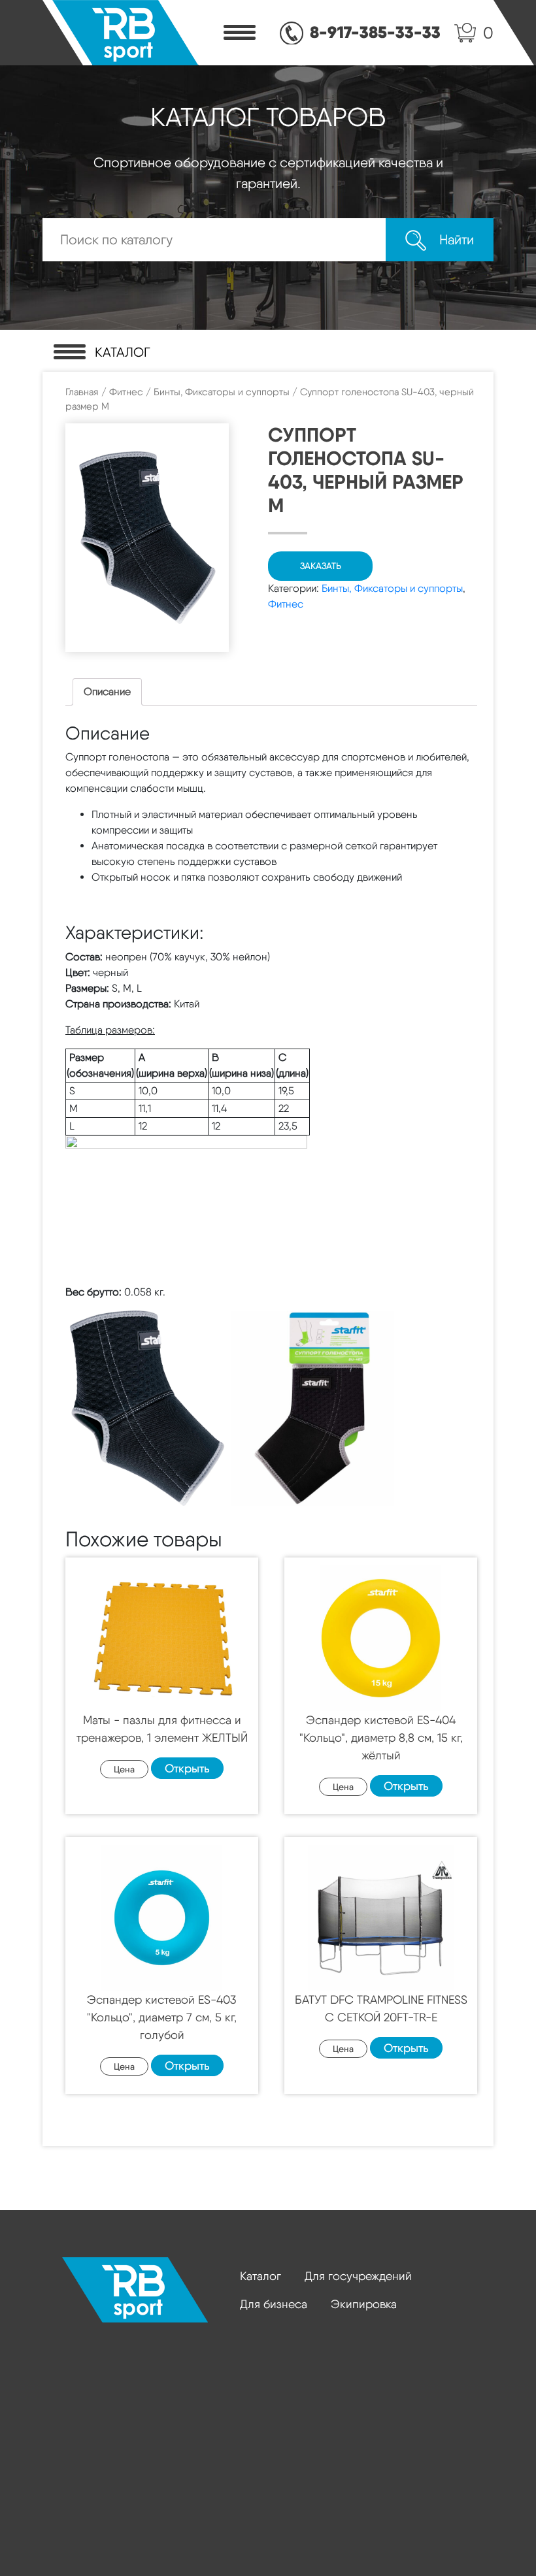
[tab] (107, 692)
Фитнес (126, 392)
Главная (82, 392)
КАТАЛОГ (123, 352)
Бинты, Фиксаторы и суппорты (222, 392)
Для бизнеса (274, 2304)
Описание (107, 692)
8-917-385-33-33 (375, 32)
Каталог (260, 2276)
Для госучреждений (358, 2276)
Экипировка (364, 2304)
